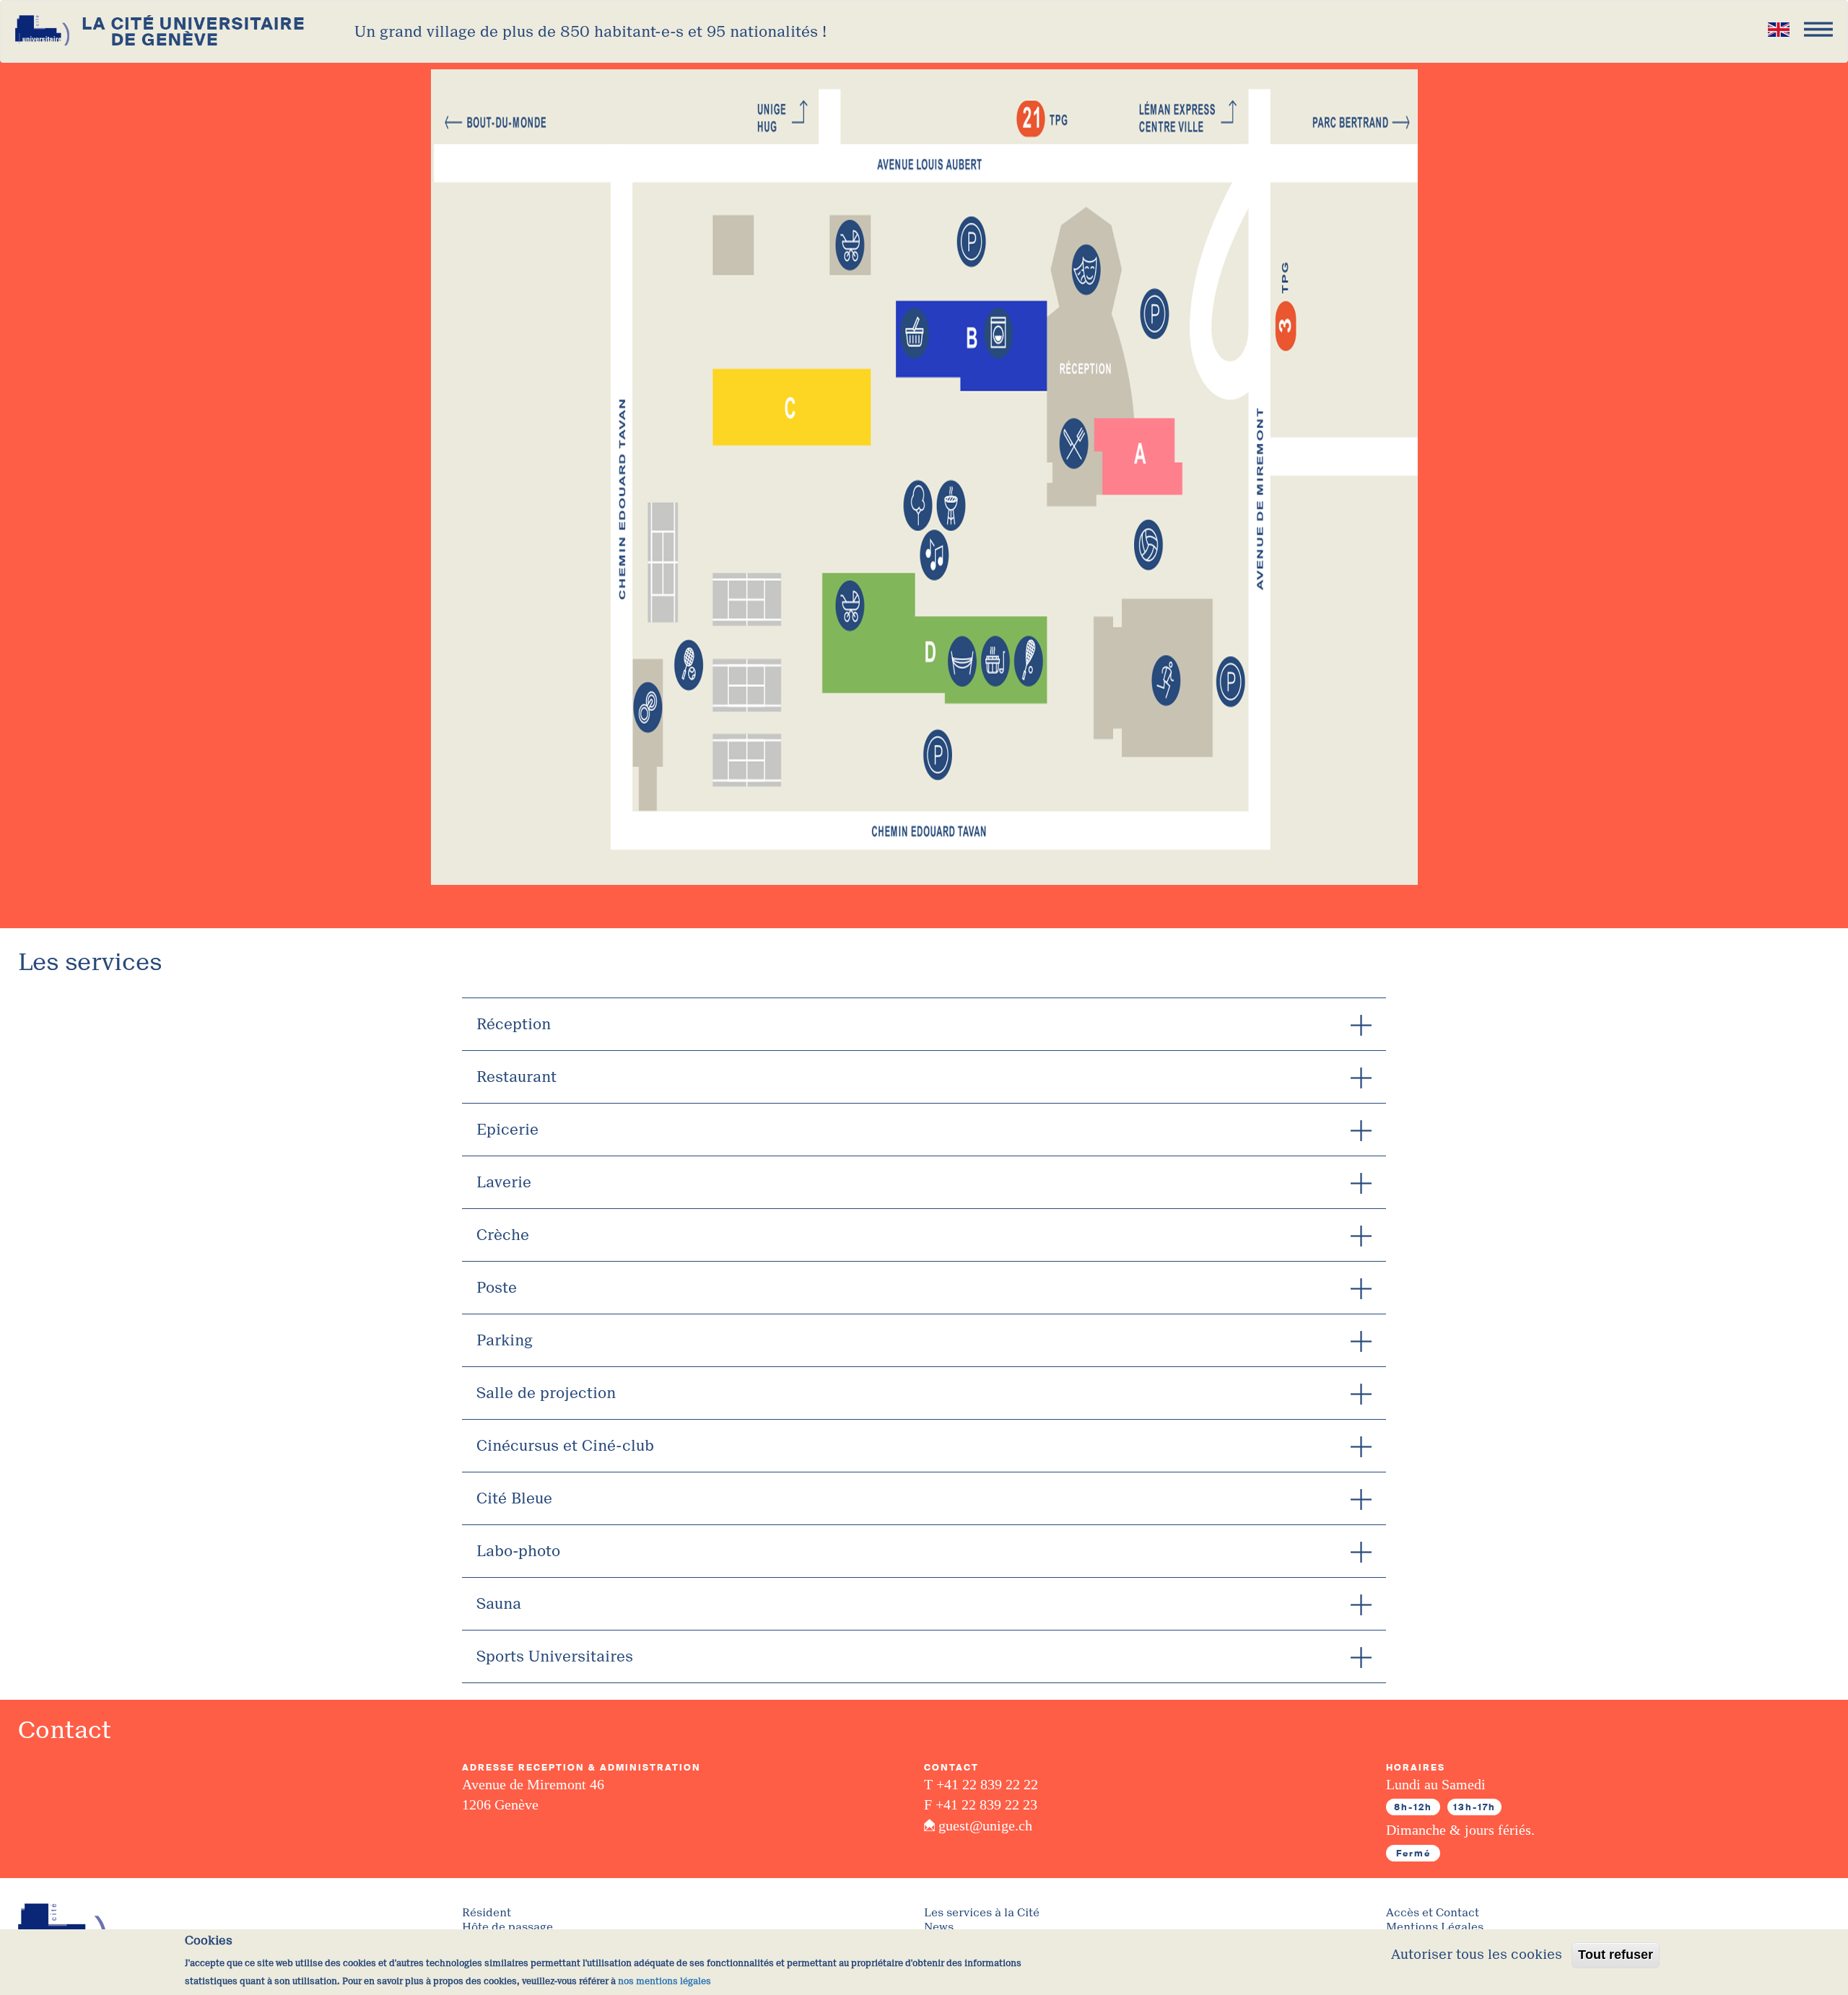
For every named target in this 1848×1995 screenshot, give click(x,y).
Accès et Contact (1433, 1913)
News (939, 1928)
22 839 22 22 (1000, 1784)
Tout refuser (1616, 1955)
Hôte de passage (507, 1928)
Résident (487, 1913)
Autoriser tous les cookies (1477, 1955)
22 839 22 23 (999, 1804)
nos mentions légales (664, 1981)
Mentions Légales (1435, 1928)
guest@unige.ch (985, 1825)
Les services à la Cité (982, 1913)
